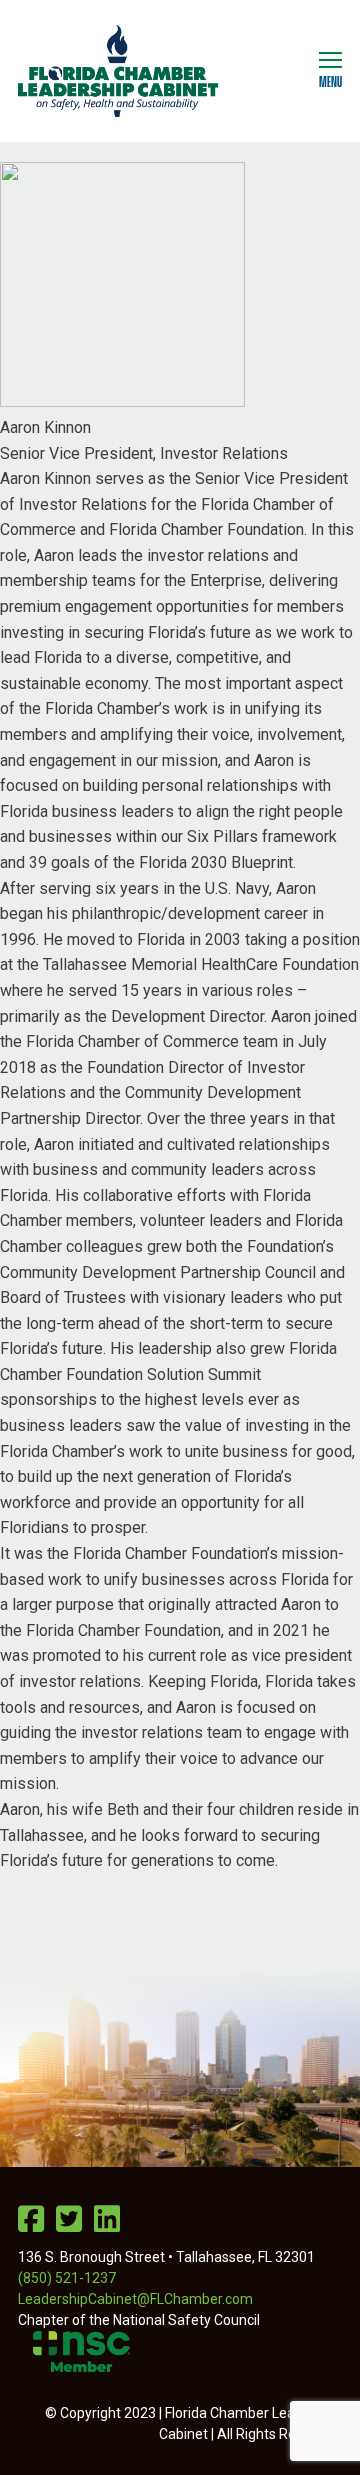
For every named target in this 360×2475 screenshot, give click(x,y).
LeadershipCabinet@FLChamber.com (135, 2299)
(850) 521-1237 (67, 2278)
